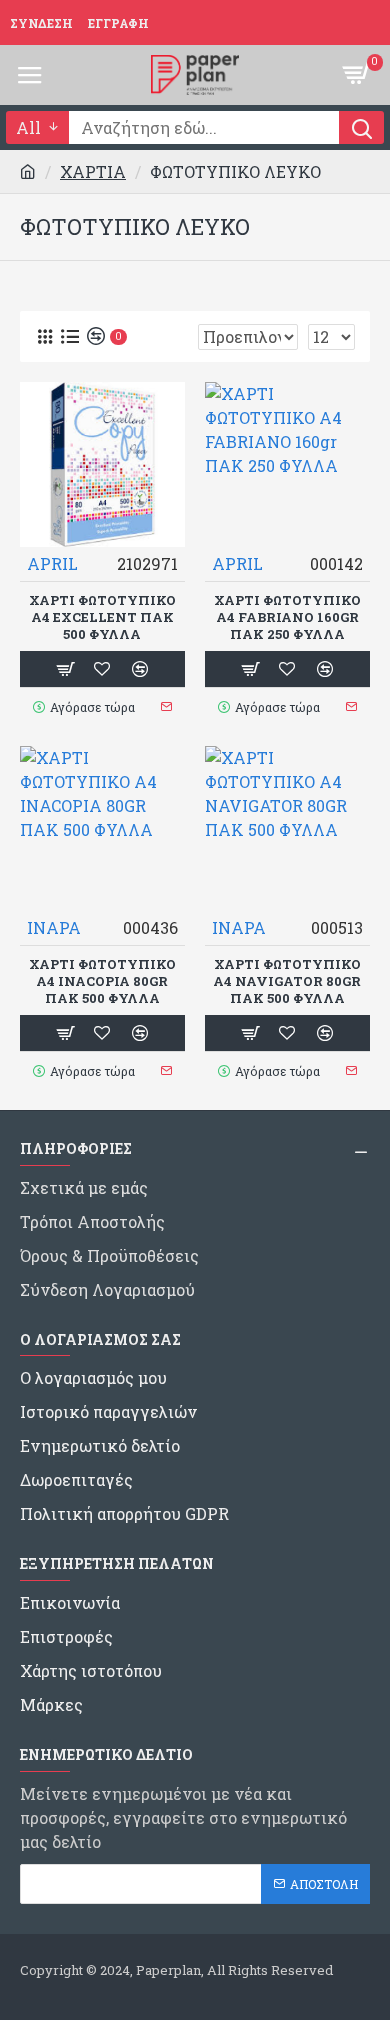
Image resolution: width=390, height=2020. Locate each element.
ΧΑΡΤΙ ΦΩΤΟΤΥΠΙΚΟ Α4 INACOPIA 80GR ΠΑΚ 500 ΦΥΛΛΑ (102, 981)
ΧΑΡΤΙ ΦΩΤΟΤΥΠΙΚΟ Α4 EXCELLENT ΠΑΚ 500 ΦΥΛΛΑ (102, 617)
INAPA (54, 927)
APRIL (52, 563)
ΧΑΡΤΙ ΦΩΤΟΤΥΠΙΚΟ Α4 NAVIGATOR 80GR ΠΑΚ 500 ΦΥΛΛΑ (287, 981)
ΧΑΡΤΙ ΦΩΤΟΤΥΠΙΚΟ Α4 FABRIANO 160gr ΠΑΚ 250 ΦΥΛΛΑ (287, 617)
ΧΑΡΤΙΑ (93, 171)
